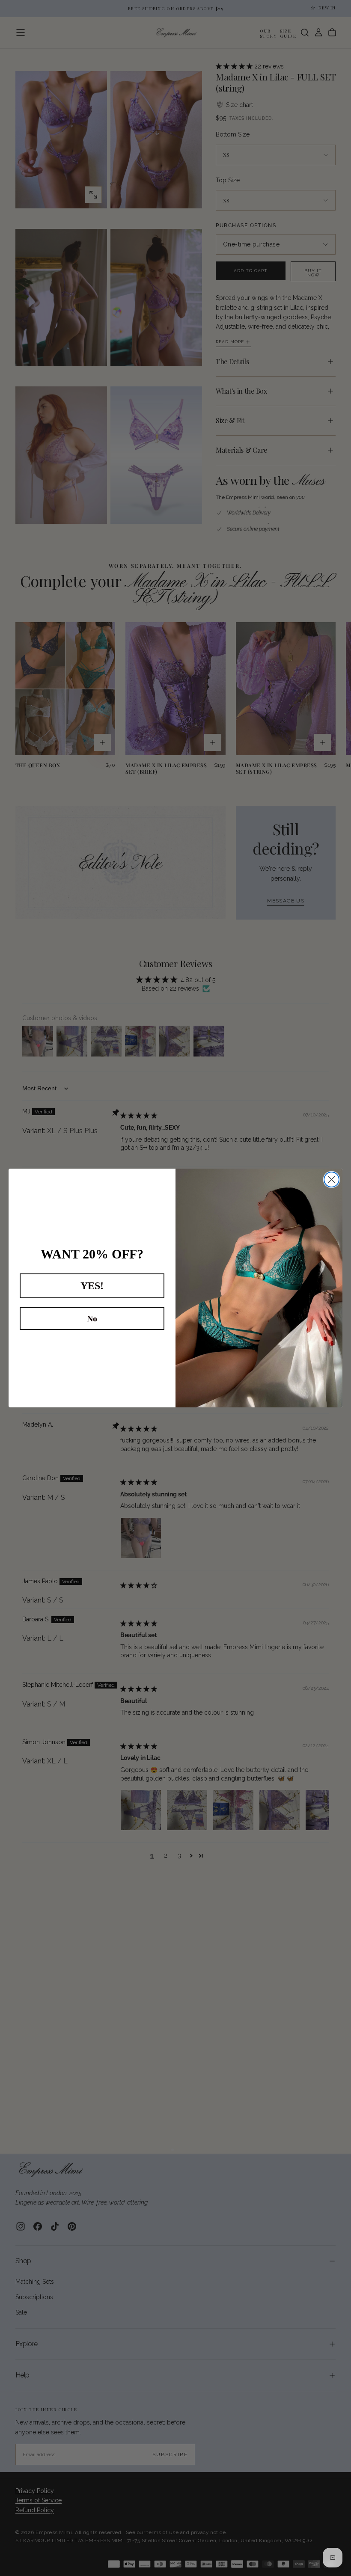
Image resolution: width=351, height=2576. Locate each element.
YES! (92, 1286)
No (92, 1318)
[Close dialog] (332, 1180)
